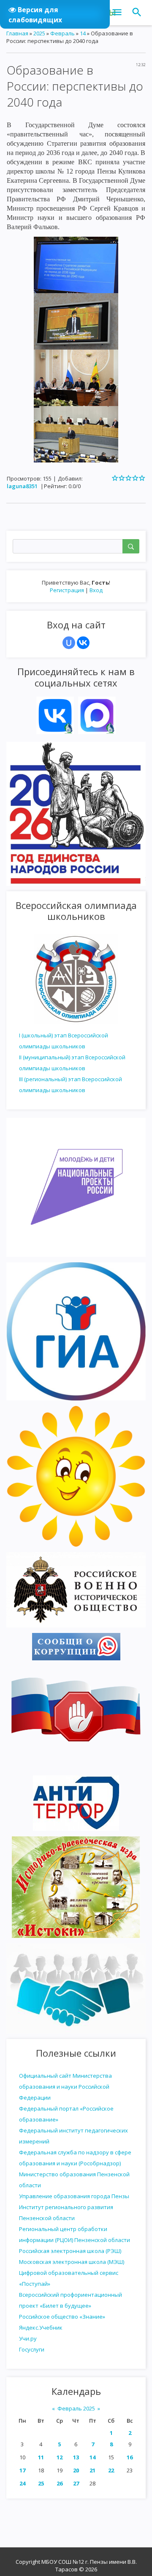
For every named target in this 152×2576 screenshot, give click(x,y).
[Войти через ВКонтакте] (83, 643)
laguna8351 (22, 486)
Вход (96, 590)
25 (41, 2483)
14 (92, 2457)
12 (60, 2457)
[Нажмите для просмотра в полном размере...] (76, 264)
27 (76, 2483)
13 (76, 2457)
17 (22, 2470)
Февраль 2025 (76, 2408)
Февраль (62, 33)
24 (22, 2483)
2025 (39, 33)
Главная (17, 33)
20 (76, 2470)
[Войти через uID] (69, 643)
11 (41, 2457)
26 (60, 2483)
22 (111, 2470)
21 (92, 2470)
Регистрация (67, 590)
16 (130, 2457)
